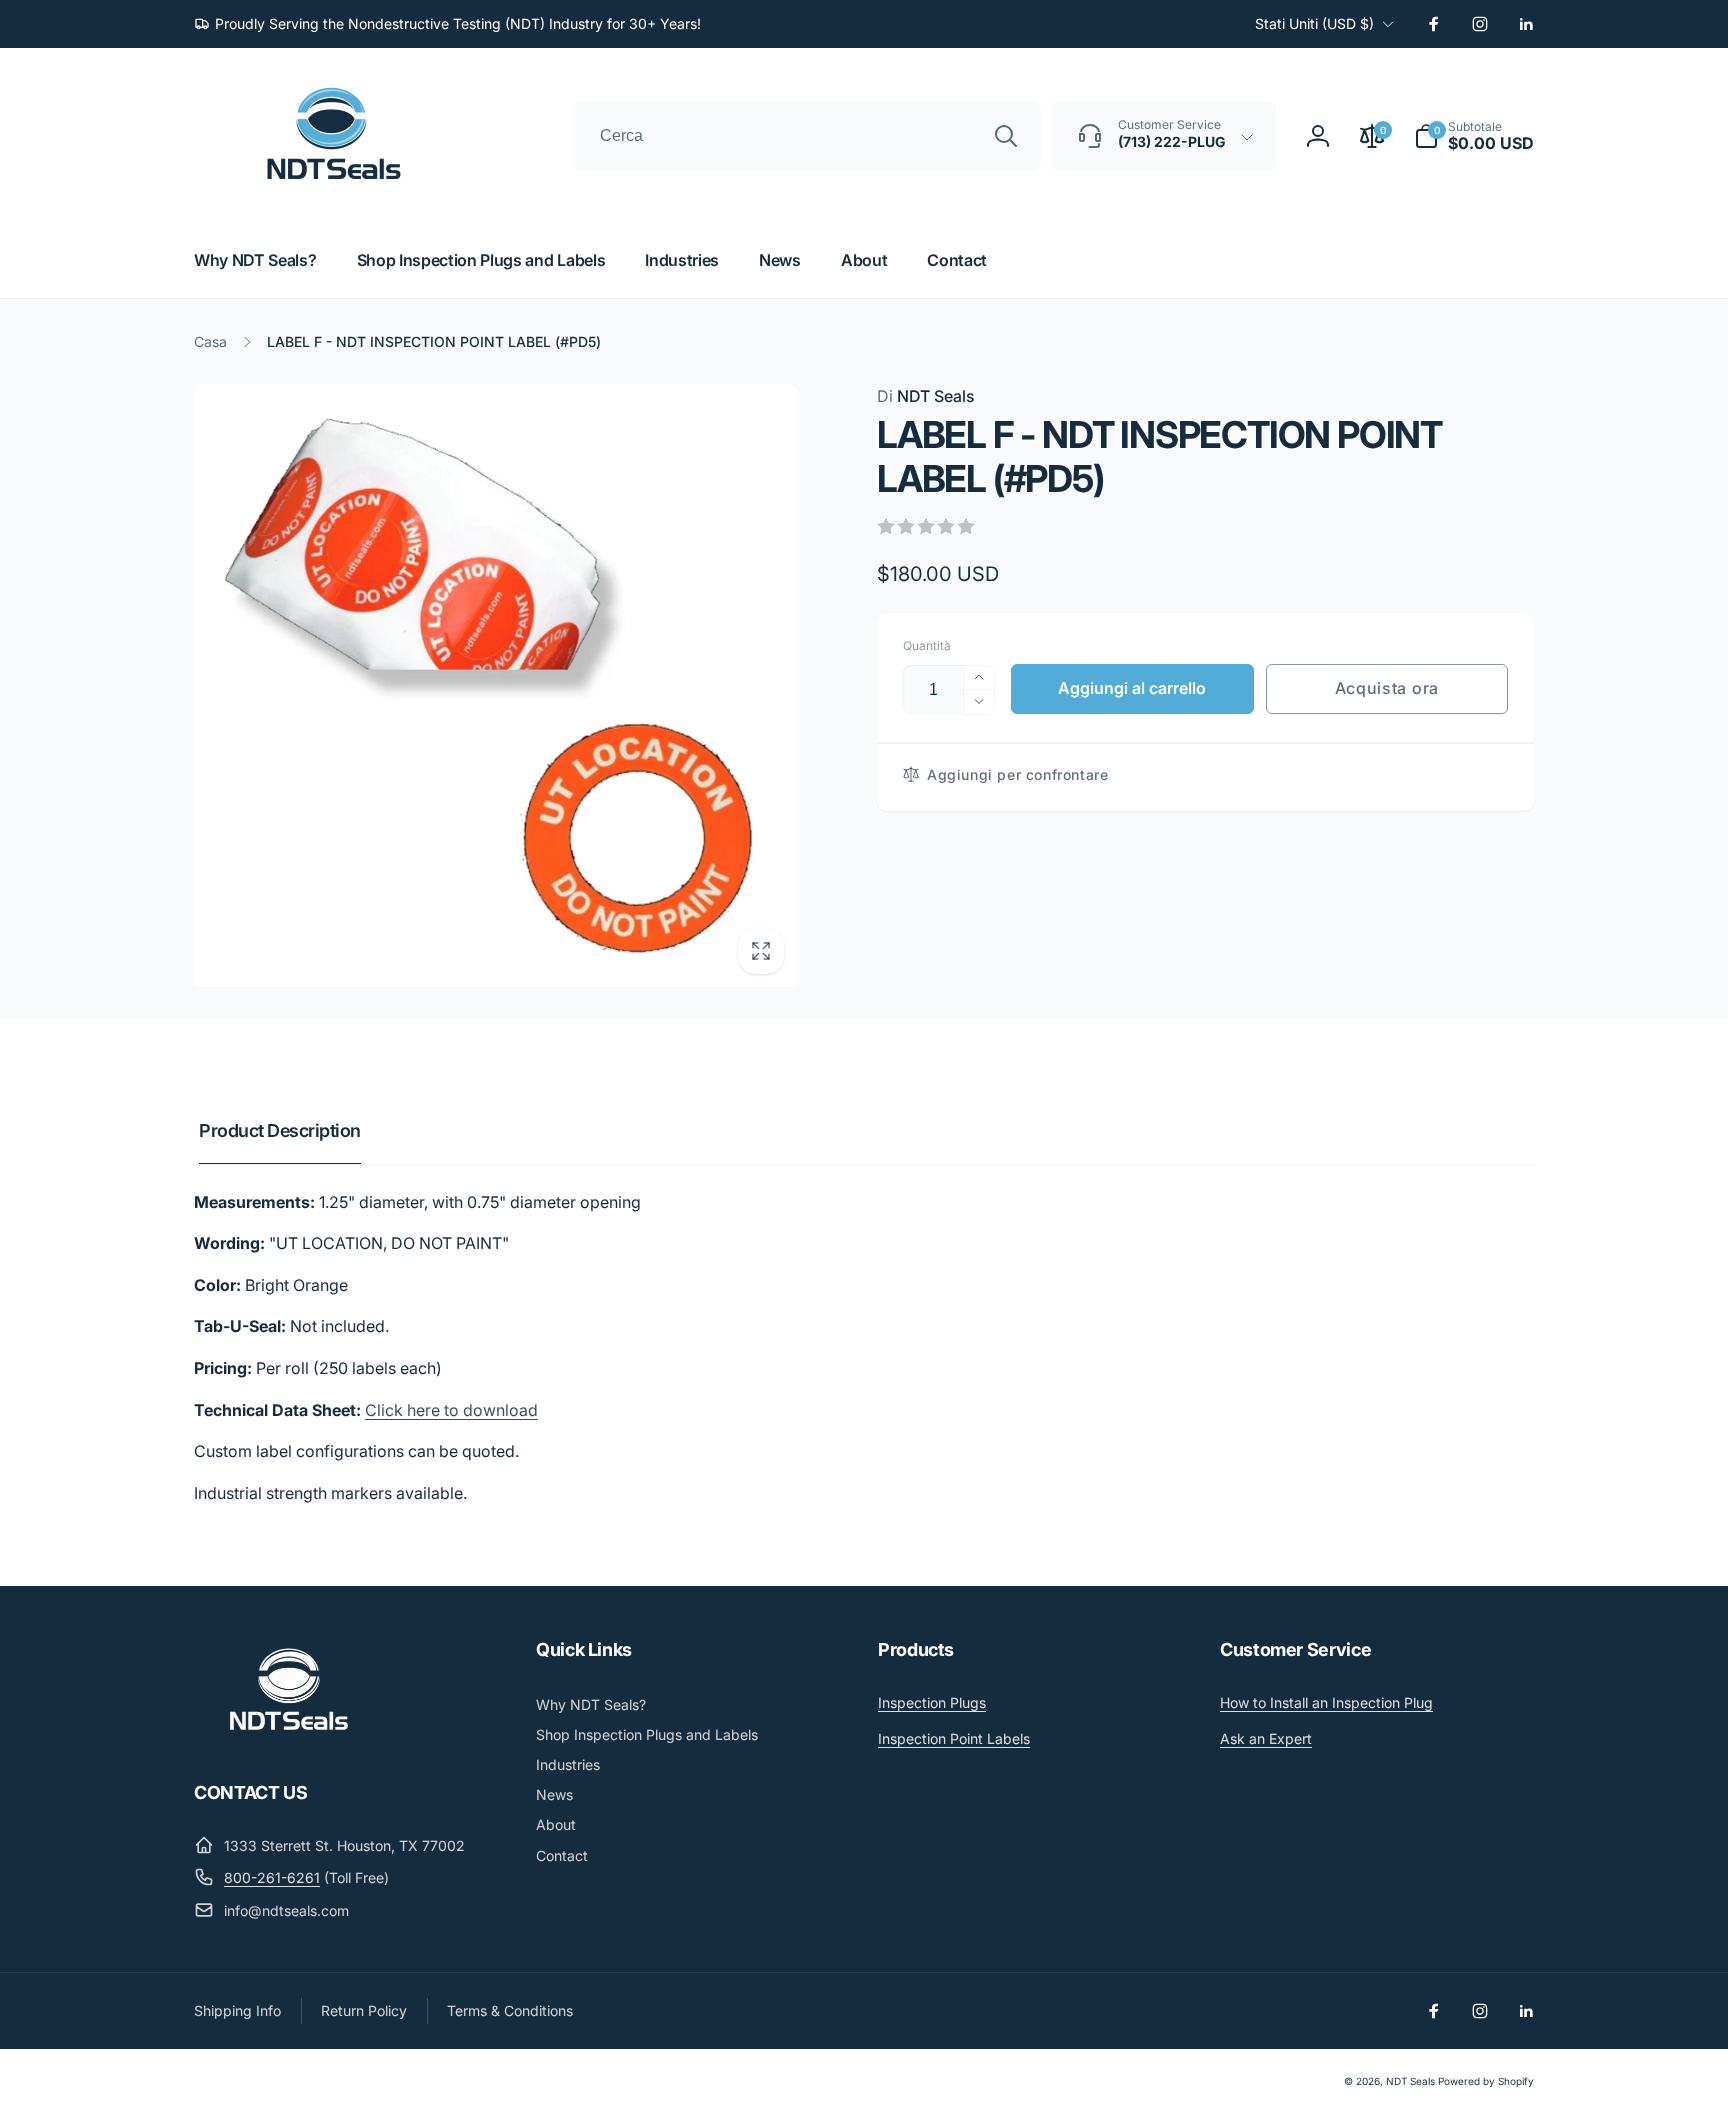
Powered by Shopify (1486, 2081)
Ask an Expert (1266, 1738)
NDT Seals (926, 396)
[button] (1474, 136)
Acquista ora (1387, 688)
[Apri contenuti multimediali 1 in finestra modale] (495, 685)
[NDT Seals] (289, 1738)
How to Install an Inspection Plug (1326, 1702)
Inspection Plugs (932, 1702)
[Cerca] (1006, 136)
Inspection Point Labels (954, 1738)
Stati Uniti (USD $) (1314, 23)
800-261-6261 (272, 1877)
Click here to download (451, 1410)
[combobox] (807, 136)
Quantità (927, 645)
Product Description (280, 1130)
